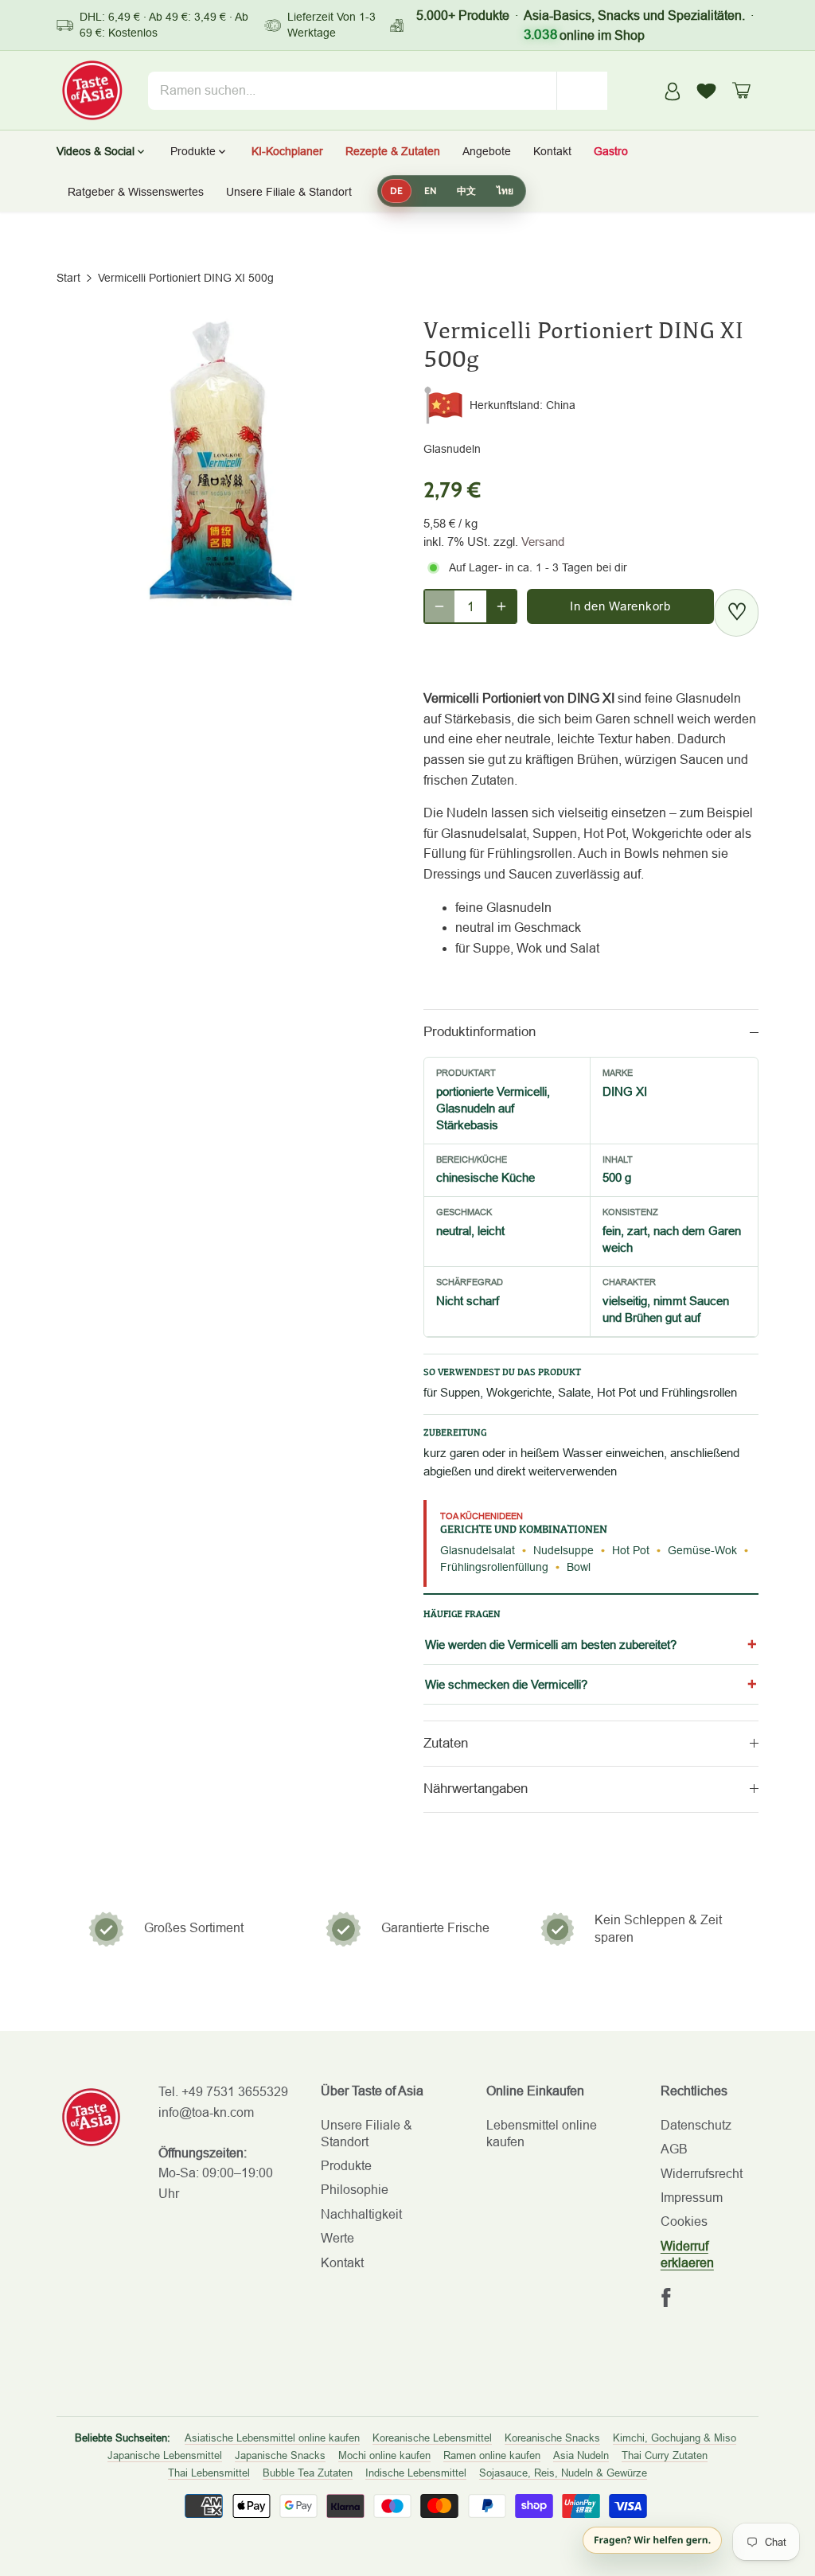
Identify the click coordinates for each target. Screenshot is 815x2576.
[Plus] (501, 606)
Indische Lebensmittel (416, 2473)
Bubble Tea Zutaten (308, 2473)
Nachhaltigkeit (361, 2214)
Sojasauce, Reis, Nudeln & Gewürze (563, 2473)
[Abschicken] (582, 91)
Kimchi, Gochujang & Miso (675, 2438)
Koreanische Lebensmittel (432, 2438)
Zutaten (446, 1743)
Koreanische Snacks (552, 2438)
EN (430, 191)
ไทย (505, 191)
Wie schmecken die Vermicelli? (506, 1684)
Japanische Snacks (280, 2455)
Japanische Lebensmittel (165, 2455)
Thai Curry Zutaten (665, 2455)
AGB (674, 2149)
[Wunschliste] (707, 91)
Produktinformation (480, 1032)
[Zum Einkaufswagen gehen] (741, 90)
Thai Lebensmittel (209, 2473)
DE (396, 191)
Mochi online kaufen (384, 2455)
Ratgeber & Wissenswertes (136, 192)
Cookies (684, 2221)
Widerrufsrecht (702, 2174)
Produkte (346, 2166)
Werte (337, 2238)
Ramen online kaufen (492, 2455)
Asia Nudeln (581, 2455)
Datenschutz (696, 2125)
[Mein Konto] (673, 90)
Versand (543, 542)
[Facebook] (666, 2297)
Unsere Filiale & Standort (289, 192)
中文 (466, 191)
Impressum (692, 2198)
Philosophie (355, 2190)
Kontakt (342, 2263)
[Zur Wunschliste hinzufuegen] (736, 613)
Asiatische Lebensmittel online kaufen (272, 2438)
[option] (221, 464)
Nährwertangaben (476, 1789)
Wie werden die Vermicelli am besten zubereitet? (551, 1645)
